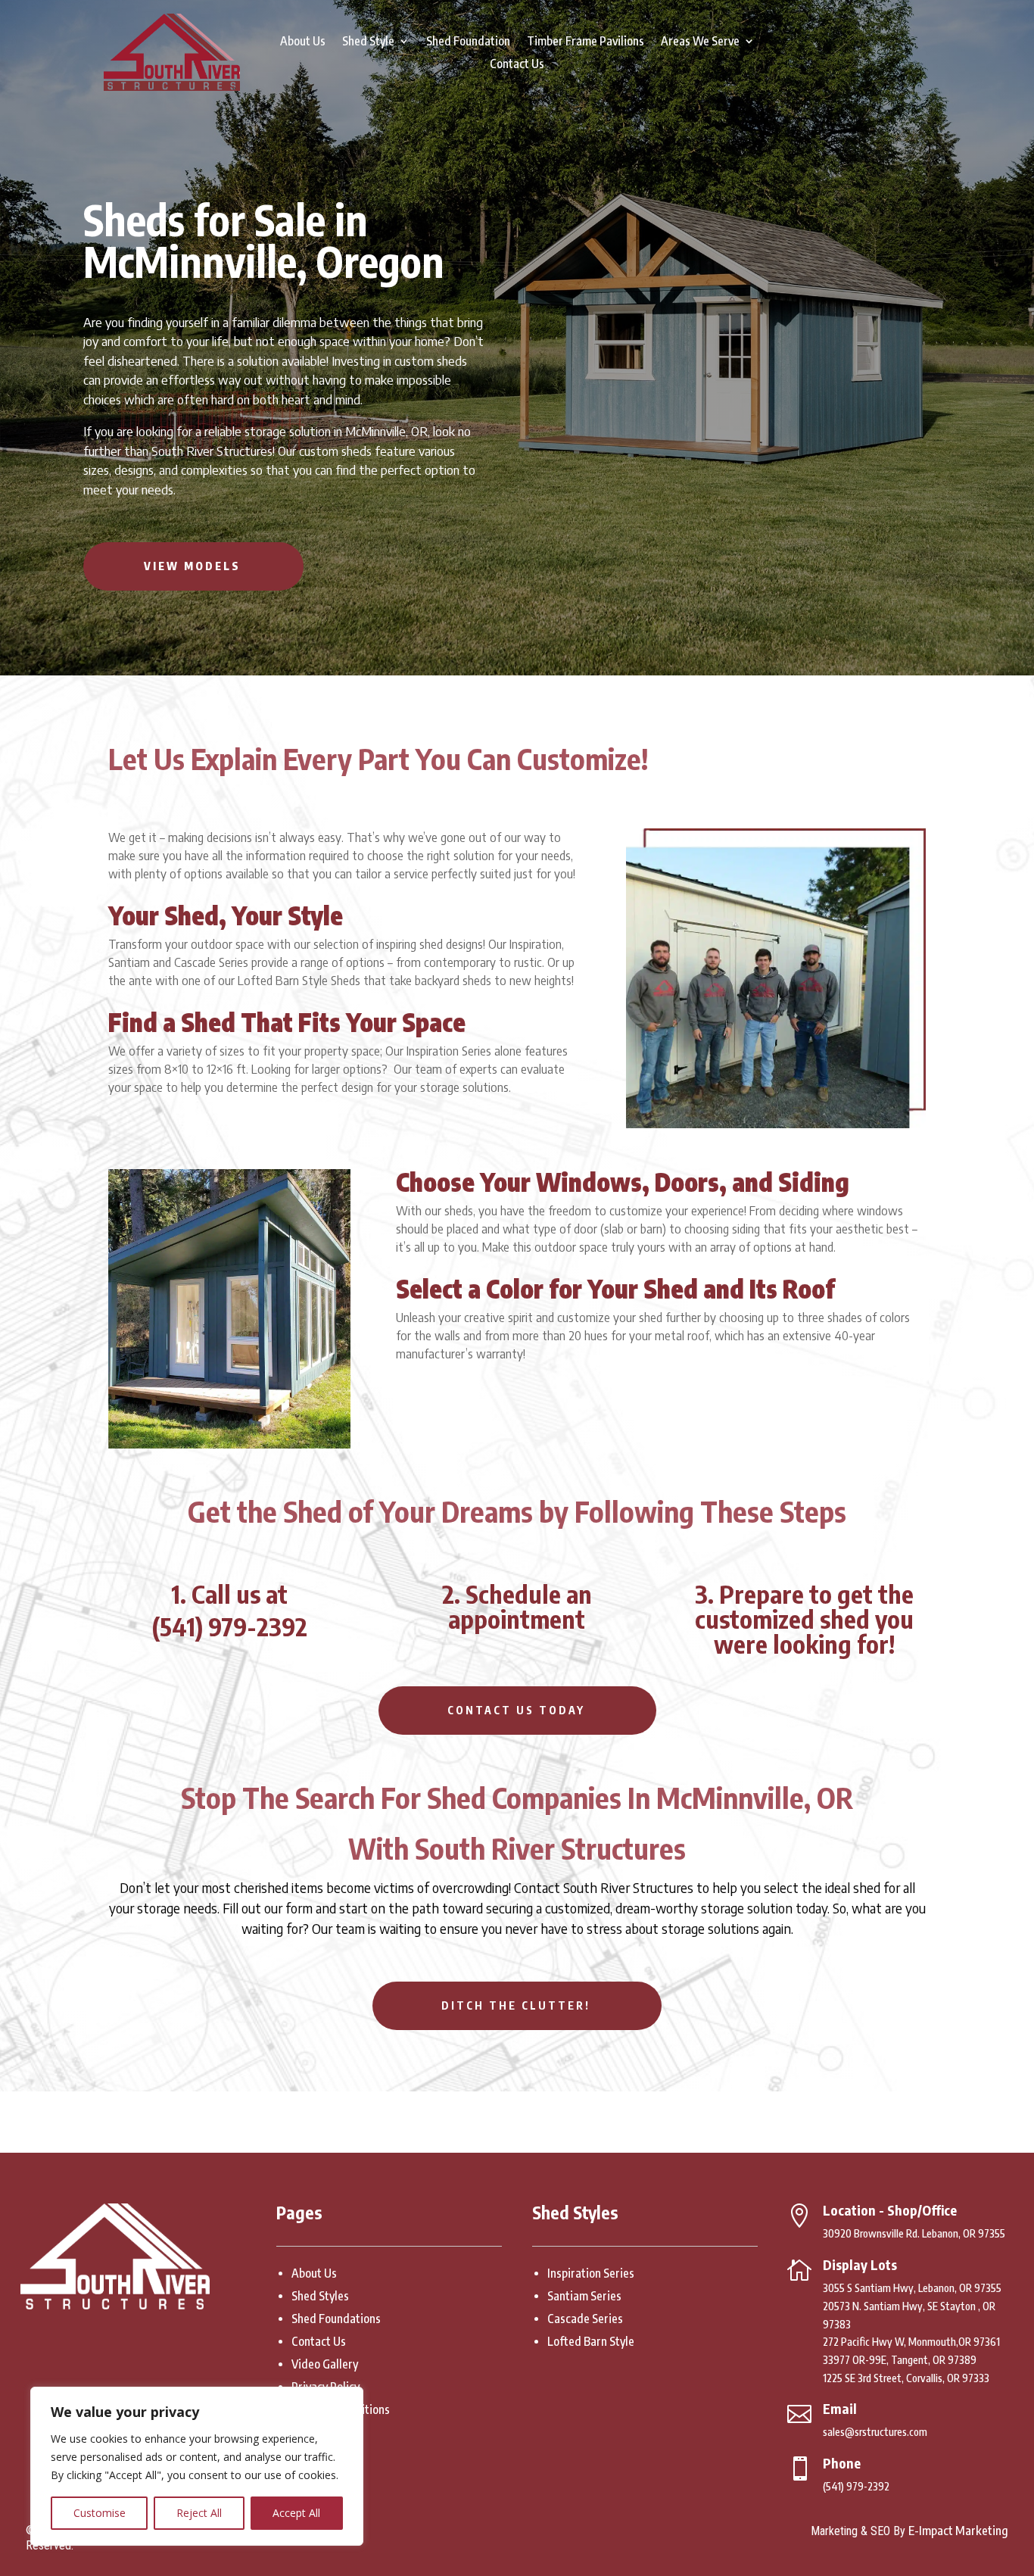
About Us (303, 42)
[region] (197, 2466)
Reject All (199, 2513)
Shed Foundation (468, 42)
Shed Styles (320, 2296)
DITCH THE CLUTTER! (517, 2005)
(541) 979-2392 (230, 1626)
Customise (100, 2513)
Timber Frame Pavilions (586, 42)
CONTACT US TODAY (517, 1710)
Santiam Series (584, 2296)
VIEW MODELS (193, 566)
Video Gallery (325, 2364)
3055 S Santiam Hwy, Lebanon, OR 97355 (912, 2288)
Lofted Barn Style (591, 2341)
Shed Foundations (336, 2319)
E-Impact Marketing (958, 2531)
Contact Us (517, 65)
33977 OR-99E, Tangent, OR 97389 (900, 2360)
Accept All (296, 2513)
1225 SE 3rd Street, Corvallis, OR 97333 (906, 2378)
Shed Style (368, 42)
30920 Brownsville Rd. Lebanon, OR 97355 (914, 2233)
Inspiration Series (591, 2273)
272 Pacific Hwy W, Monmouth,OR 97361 (911, 2342)
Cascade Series (585, 2319)
